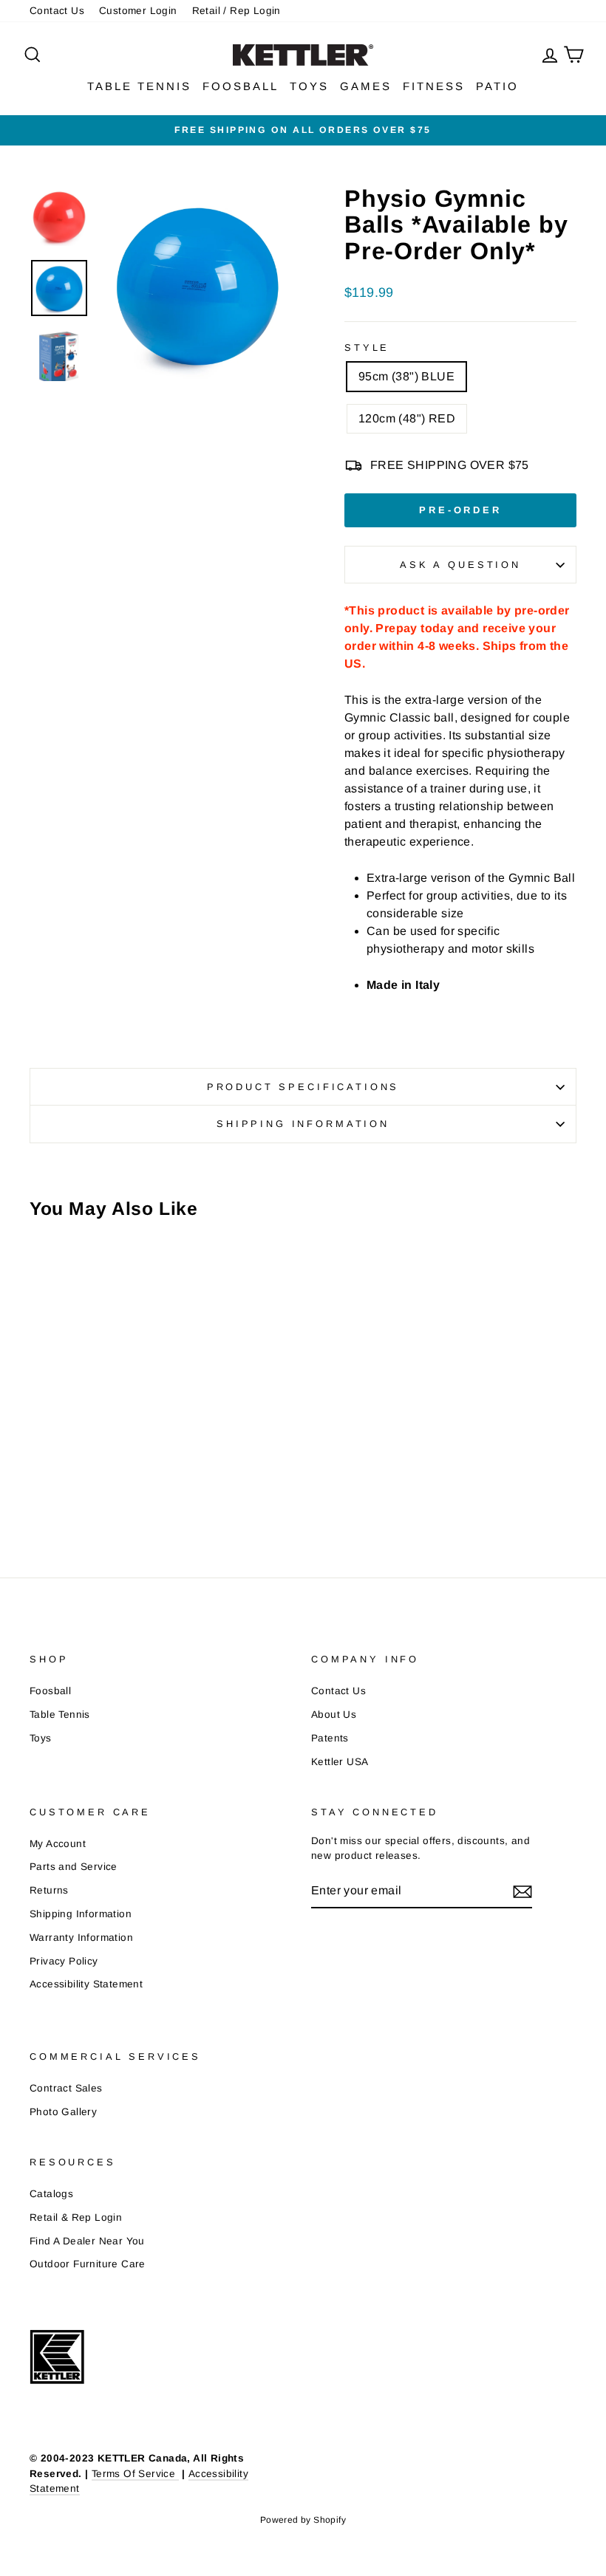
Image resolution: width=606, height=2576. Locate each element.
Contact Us (57, 11)
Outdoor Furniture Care (88, 2264)
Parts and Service (74, 1867)
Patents (330, 1738)
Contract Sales (66, 2088)
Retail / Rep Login (236, 11)
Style (367, 347)
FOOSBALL (241, 86)
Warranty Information (81, 1938)
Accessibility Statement (86, 1984)
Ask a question (460, 565)
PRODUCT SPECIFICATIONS (303, 1087)
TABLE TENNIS (139, 86)
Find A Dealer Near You (87, 2241)
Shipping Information (81, 1914)
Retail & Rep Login (76, 2217)
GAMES (366, 86)
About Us (334, 1715)
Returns (49, 1890)
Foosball (50, 1691)
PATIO (497, 86)
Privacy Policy (64, 1961)
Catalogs (51, 2194)
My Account (58, 1844)
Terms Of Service (135, 2474)
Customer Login (138, 11)
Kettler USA (340, 1762)
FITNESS (434, 86)
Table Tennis (60, 1715)
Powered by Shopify (303, 2520)
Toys (41, 1738)
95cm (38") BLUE (406, 376)
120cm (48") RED (407, 418)
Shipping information (303, 1124)
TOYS (309, 86)
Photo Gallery (63, 2112)
